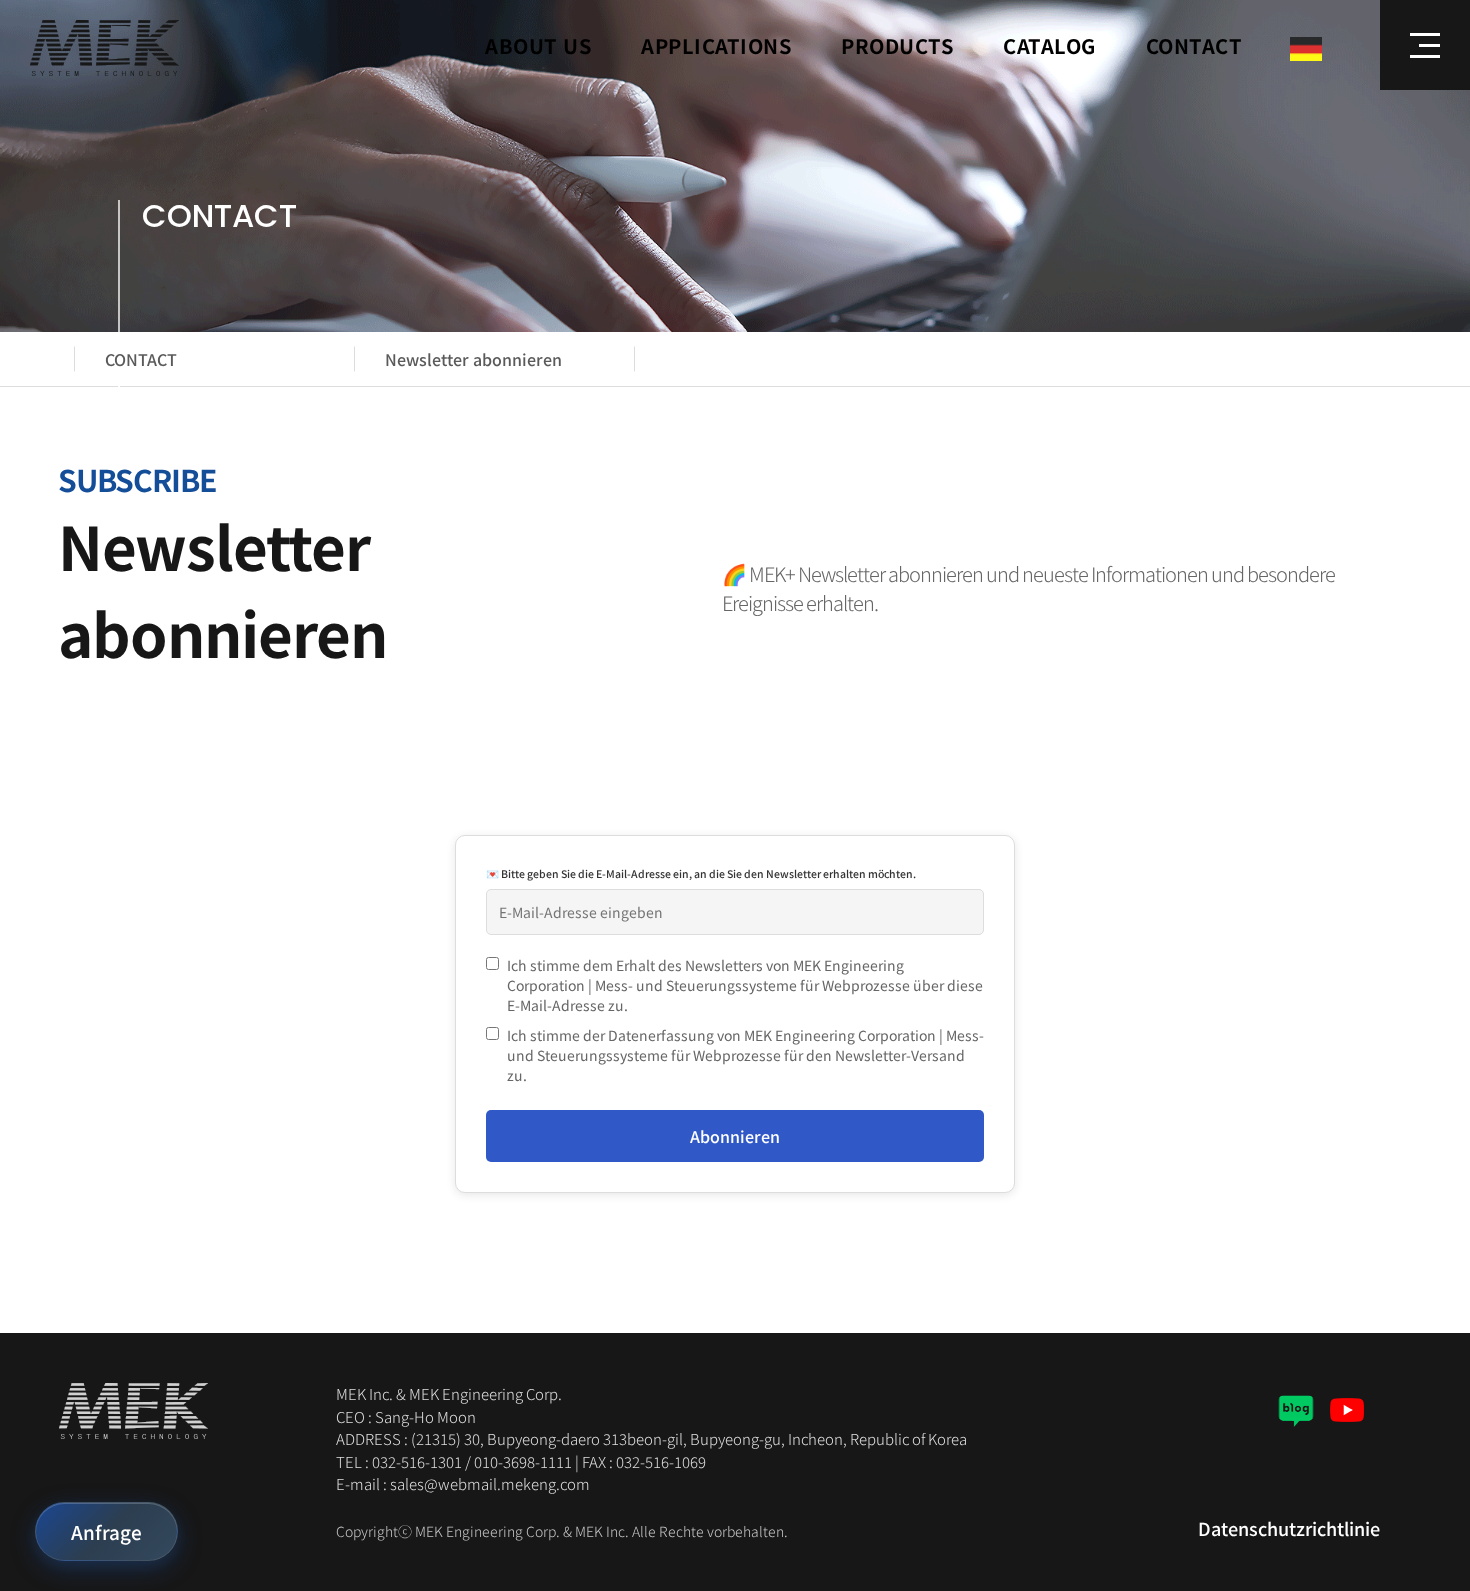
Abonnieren (735, 1136)
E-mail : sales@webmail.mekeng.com (463, 1483)
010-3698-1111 (523, 1461)
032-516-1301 (417, 1461)
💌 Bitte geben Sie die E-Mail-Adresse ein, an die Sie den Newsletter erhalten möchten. (701, 873)
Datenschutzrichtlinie (1289, 1528)
